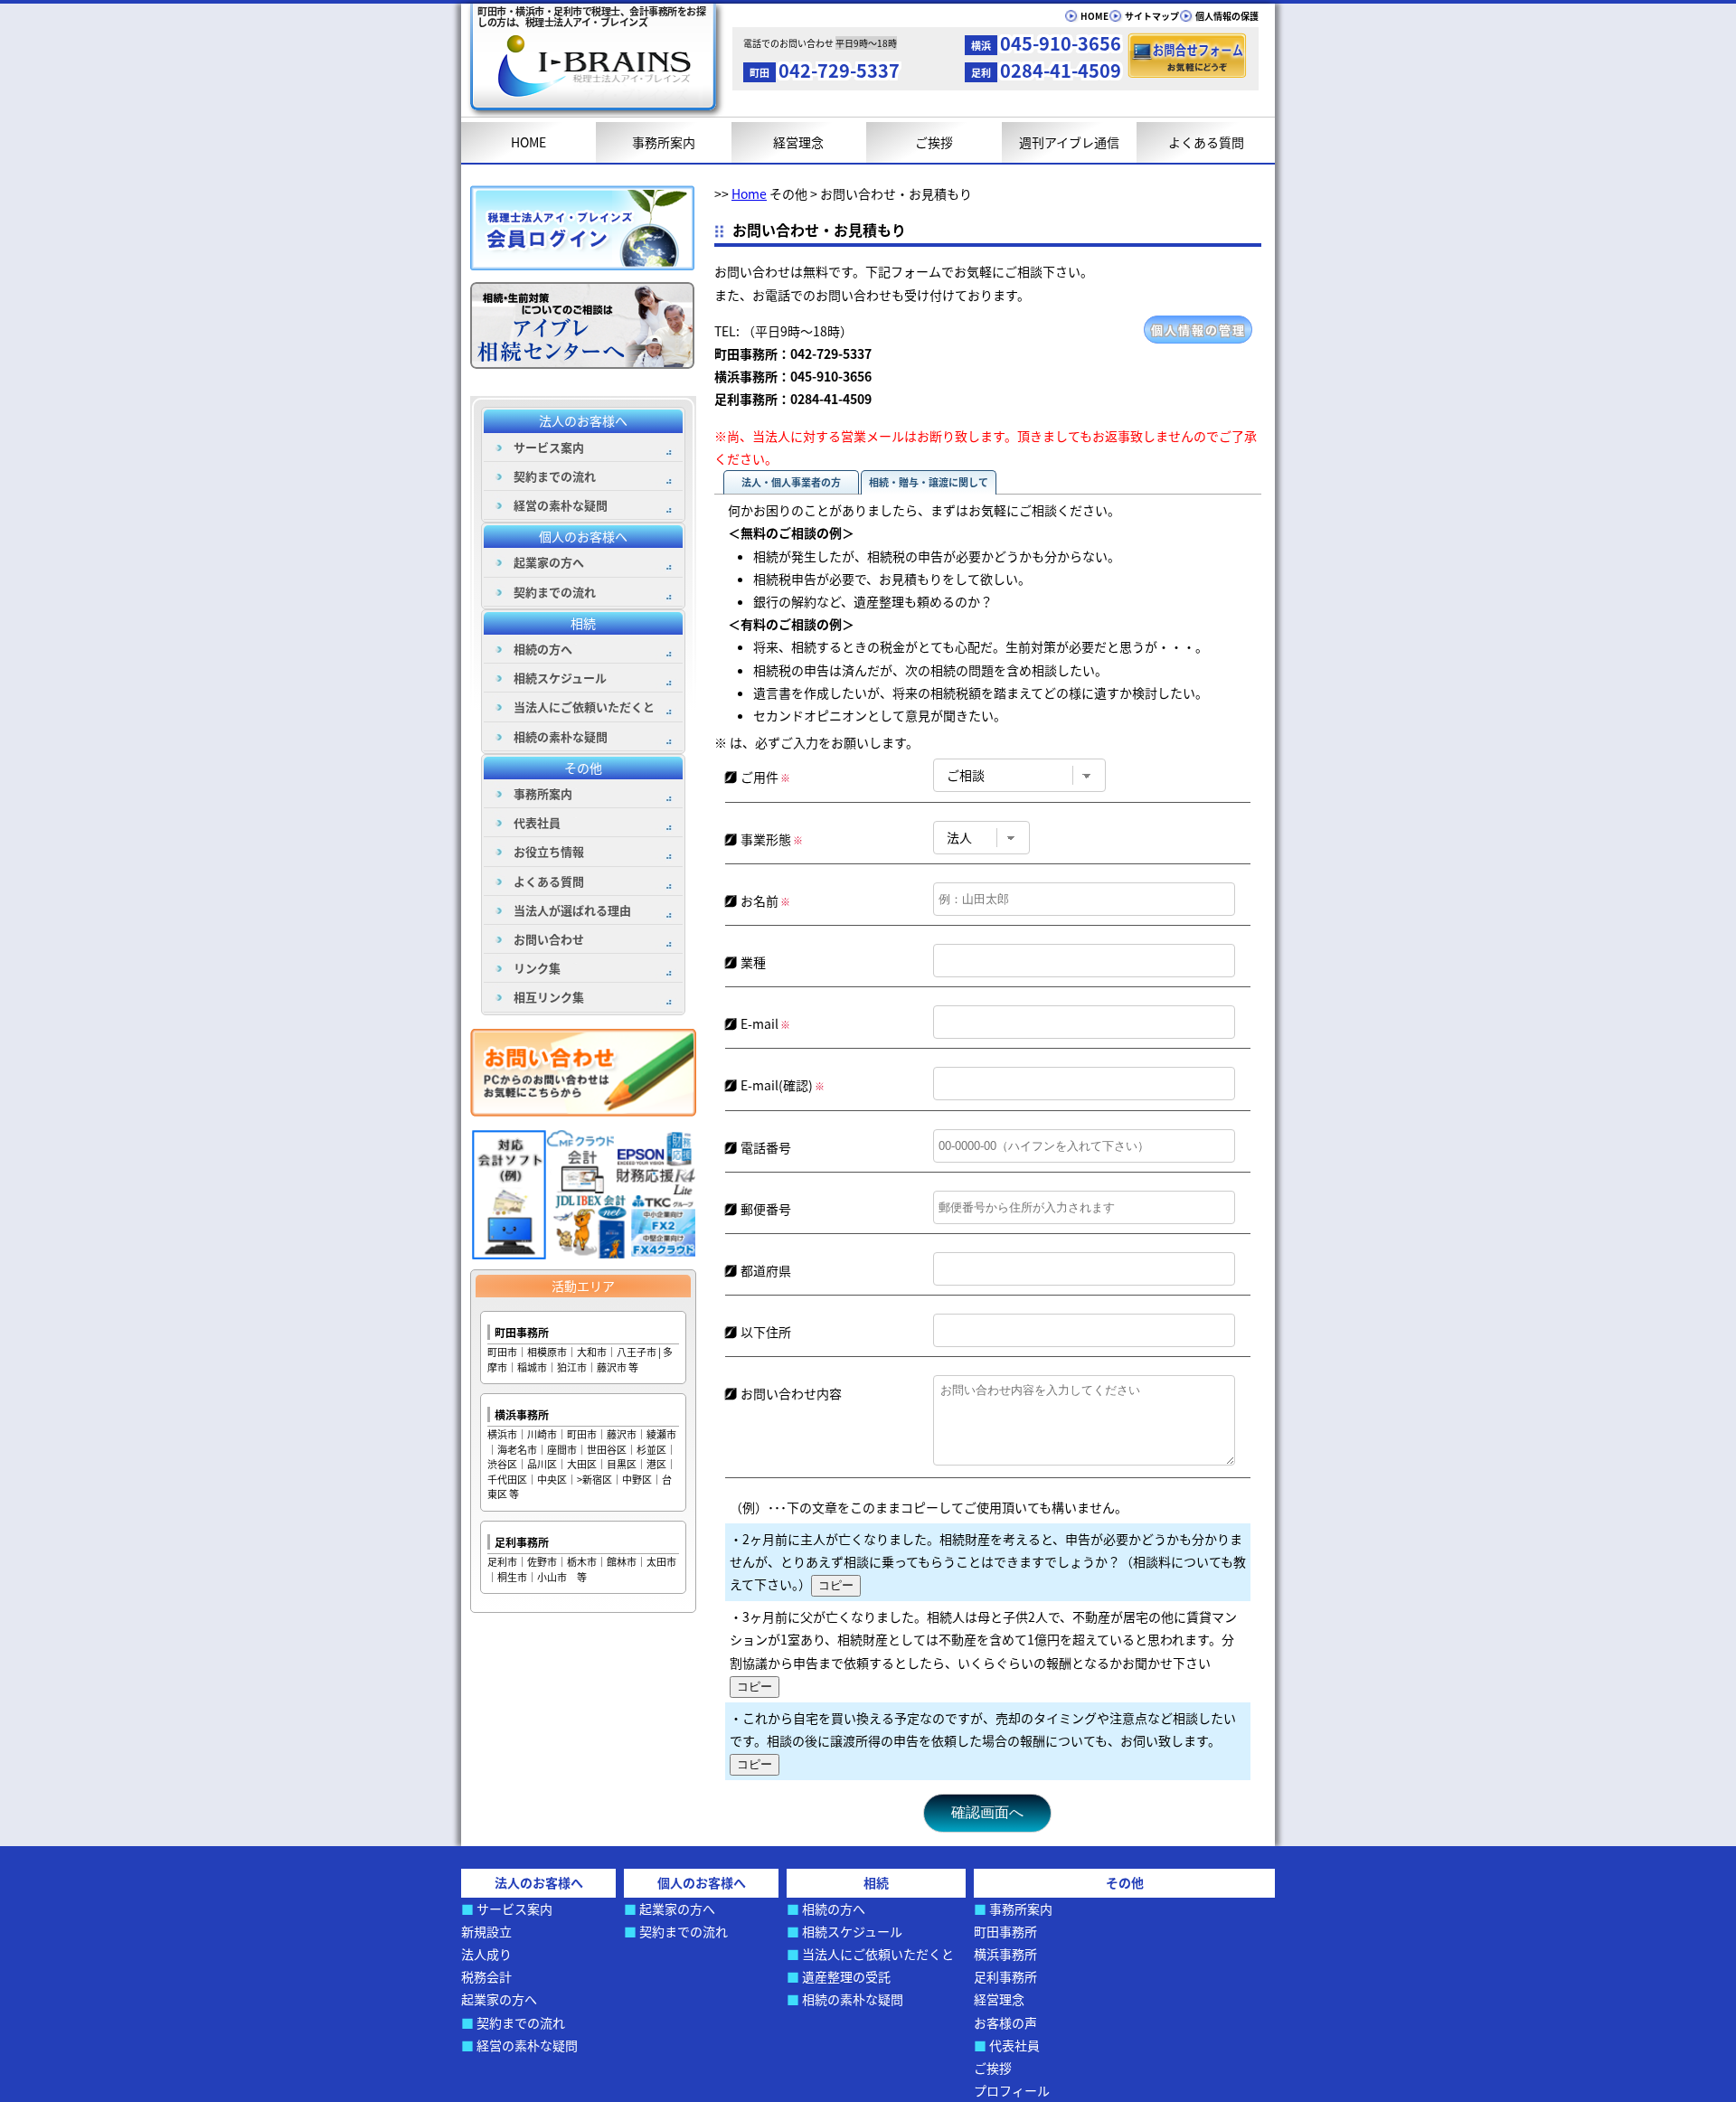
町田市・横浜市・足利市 (591, 16)
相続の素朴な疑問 (561, 736)
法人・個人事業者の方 (791, 482)
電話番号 (766, 1147)
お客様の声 (1005, 2022)
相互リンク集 (549, 997)
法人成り (486, 1954)
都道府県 (766, 1270)
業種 (753, 962)
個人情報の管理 (1198, 330)
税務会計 (486, 1976)
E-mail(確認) (783, 1085)
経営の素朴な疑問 (561, 505)
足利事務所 (522, 1542)
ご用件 (765, 777)
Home (749, 193)
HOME (1094, 16)
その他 (583, 768)
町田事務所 (522, 1332)
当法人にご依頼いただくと (584, 707)
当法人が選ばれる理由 (572, 910)
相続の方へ (543, 649)
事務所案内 (664, 142)
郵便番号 (766, 1209)
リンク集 (537, 968)
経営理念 (798, 142)
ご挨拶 (934, 142)
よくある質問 (1206, 142)
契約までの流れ (555, 476)
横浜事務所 (522, 1414)
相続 (583, 623)
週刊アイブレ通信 (1069, 142)
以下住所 (766, 1332)
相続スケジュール (560, 678)
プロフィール (1012, 2090)
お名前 (765, 900)
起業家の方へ (549, 562)
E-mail (765, 1023)
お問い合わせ (549, 939)
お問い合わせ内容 (791, 1393)
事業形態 (772, 839)
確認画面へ (987, 1812)
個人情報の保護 (1227, 16)
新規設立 (486, 1931)
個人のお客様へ (583, 536)
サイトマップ (1152, 16)
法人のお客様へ (583, 420)
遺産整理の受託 (846, 1976)
